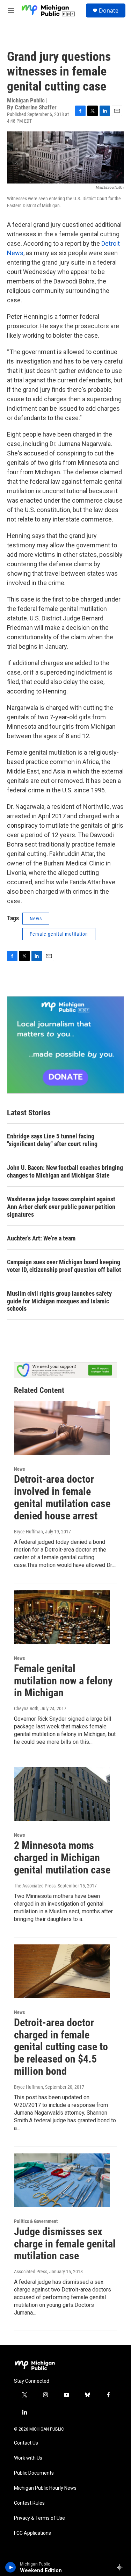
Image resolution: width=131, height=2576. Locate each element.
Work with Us (28, 2458)
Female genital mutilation (59, 934)
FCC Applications (32, 2533)
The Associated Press (35, 1886)
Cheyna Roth (26, 1708)
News (36, 919)
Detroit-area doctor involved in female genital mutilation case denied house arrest (62, 1497)
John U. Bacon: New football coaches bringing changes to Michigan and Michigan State (65, 1171)
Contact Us (26, 2443)
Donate (109, 10)
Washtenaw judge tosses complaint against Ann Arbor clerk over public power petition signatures (61, 1207)
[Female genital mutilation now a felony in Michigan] (62, 1617)
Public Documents (34, 2473)
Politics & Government (36, 2221)
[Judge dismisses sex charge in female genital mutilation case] (62, 2180)
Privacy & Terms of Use (39, 2518)
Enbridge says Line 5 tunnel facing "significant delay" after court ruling (52, 1140)
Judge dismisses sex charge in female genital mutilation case (65, 2244)
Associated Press (31, 2272)
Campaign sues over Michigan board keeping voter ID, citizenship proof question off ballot (64, 1266)
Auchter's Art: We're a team (41, 1238)
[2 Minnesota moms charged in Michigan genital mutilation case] (62, 1794)
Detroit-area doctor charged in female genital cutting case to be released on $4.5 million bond (61, 2047)
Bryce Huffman (28, 1532)
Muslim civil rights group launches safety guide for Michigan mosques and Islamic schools (59, 1301)
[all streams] (122, 2567)
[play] (11, 2567)
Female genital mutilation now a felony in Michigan (63, 1681)
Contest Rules (29, 2503)
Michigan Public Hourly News (45, 2488)
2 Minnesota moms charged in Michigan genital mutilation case (62, 1858)
